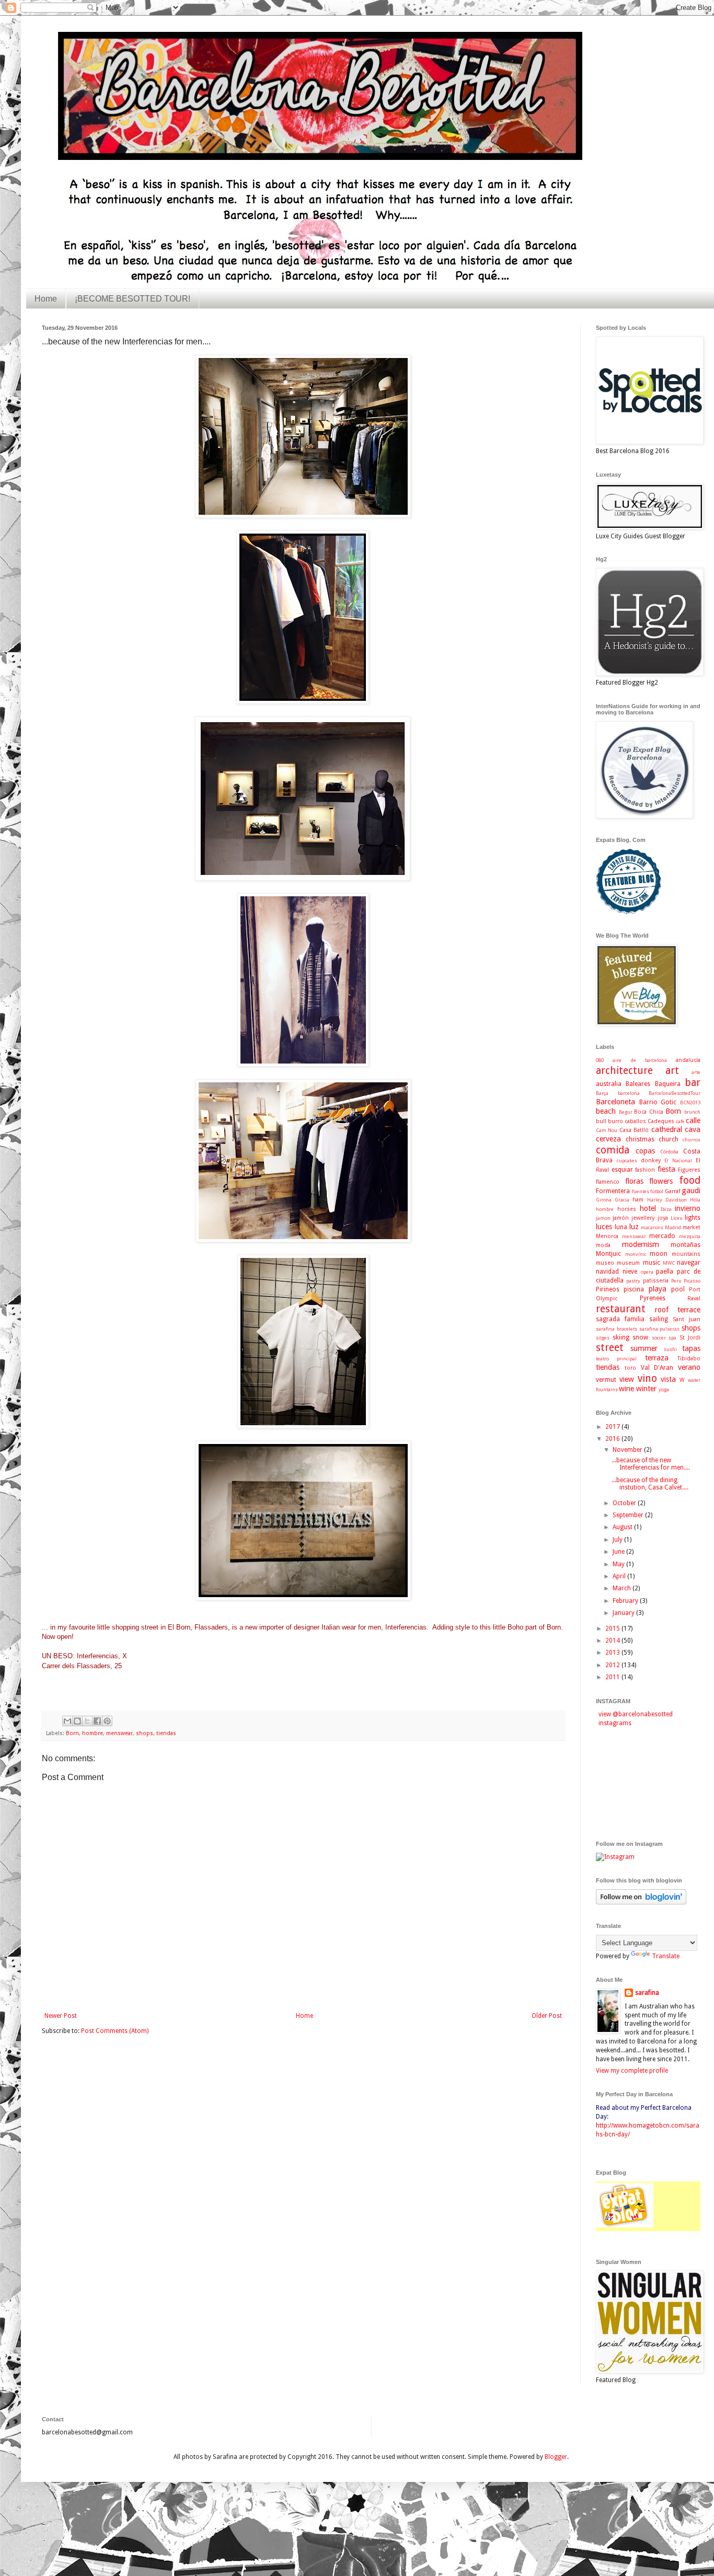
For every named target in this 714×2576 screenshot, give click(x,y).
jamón (621, 1218)
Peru (676, 1281)
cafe (680, 1121)
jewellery (643, 1218)
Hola (695, 1200)
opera (647, 1272)
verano (689, 1367)
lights (693, 1218)
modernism (641, 1244)
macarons (652, 1227)
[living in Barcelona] (625, 2226)
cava (693, 1129)
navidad (607, 1272)
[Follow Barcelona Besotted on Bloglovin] (641, 1902)
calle (693, 1120)
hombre (93, 1733)
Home (46, 299)
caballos (635, 1121)
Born (72, 1733)
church (669, 1139)
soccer (659, 1338)
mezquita (690, 1236)
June (619, 1552)
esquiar (622, 1170)
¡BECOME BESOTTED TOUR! (133, 299)
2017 (613, 1427)
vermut (606, 1380)
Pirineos (608, 1289)
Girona (604, 1200)
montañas (686, 1245)
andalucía (688, 1060)
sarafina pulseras (660, 1329)
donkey (651, 1160)
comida (613, 1150)
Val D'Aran (657, 1368)
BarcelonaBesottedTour (675, 1093)
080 (600, 1060)
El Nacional (678, 1160)
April (620, 1576)
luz (634, 1227)
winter (646, 1389)
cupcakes (627, 1160)
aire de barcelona (640, 1060)
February (626, 1601)
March (623, 1588)
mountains (686, 1254)
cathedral (667, 1129)
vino (647, 1378)
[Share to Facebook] (97, 1721)
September (629, 1515)
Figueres (689, 1170)
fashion (645, 1170)
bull (601, 1121)
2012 (613, 1665)
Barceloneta (615, 1102)
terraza (657, 1358)
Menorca (607, 1236)
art (672, 1071)
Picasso (692, 1281)
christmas (640, 1139)
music (652, 1263)
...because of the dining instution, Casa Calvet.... (650, 1484)
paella (665, 1272)
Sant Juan (687, 1319)
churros (692, 1140)
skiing (621, 1337)
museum (628, 1263)
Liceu (677, 1218)
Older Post (547, 2016)
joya (663, 1218)
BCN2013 (690, 1102)
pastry (633, 1281)
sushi (670, 1349)
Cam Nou (607, 1130)
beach (606, 1111)
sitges (603, 1338)
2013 (613, 1653)
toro (630, 1368)
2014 (613, 1641)
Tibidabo (689, 1359)
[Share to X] (87, 1721)
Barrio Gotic (658, 1102)
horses (627, 1209)
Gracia (622, 1200)
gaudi (691, 1191)
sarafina (647, 1993)
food (690, 1180)
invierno (688, 1208)
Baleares (638, 1084)
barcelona (629, 1093)
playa (658, 1289)
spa (672, 1338)
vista (668, 1379)
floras (634, 1181)
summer (644, 1348)
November (628, 1450)
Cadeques (661, 1121)
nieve (630, 1272)
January (624, 1613)
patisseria (656, 1281)
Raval (694, 1298)
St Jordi (690, 1338)
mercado (662, 1236)
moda (603, 1245)
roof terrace (678, 1310)
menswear (119, 1733)
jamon (603, 1218)
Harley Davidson (667, 1200)
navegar (689, 1263)
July (618, 1540)
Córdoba (669, 1152)
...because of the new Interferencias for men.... (651, 1464)
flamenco (608, 1182)
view (627, 1379)
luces (604, 1227)
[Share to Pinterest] (107, 1721)
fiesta (666, 1169)
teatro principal (616, 1359)
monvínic (636, 1254)
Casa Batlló (634, 1130)
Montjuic (608, 1254)
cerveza (608, 1139)
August (623, 1527)
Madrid (673, 1227)
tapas (691, 1348)
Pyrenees (653, 1298)
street (610, 1348)
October (625, 1503)
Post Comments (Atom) (115, 2031)
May (619, 1564)
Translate (666, 1956)
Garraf (672, 1191)
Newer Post (61, 2016)
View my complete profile (632, 2071)
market (692, 1227)
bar (693, 1083)
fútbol (657, 1191)
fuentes (641, 1191)
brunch (692, 1112)
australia (609, 1084)
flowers (661, 1181)
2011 (613, 1677)
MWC (669, 1263)
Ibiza (666, 1209)
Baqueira (668, 1084)
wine (626, 1389)
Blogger (556, 2457)
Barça (602, 1093)
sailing (659, 1319)
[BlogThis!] (77, 1721)
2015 (613, 1628)
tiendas (166, 1733)
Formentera (613, 1191)
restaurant (621, 1309)
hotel (648, 1208)
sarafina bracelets (617, 1329)
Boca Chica (649, 1112)
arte (696, 1072)
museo (605, 1263)
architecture (624, 1071)
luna (621, 1227)
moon (659, 1254)
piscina (634, 1289)
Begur (626, 1112)
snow (640, 1337)
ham (638, 1200)
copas (645, 1151)
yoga (664, 1389)
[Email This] (67, 1721)
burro (615, 1121)
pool (678, 1289)
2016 (613, 1439)
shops (145, 1733)
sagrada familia (620, 1319)
